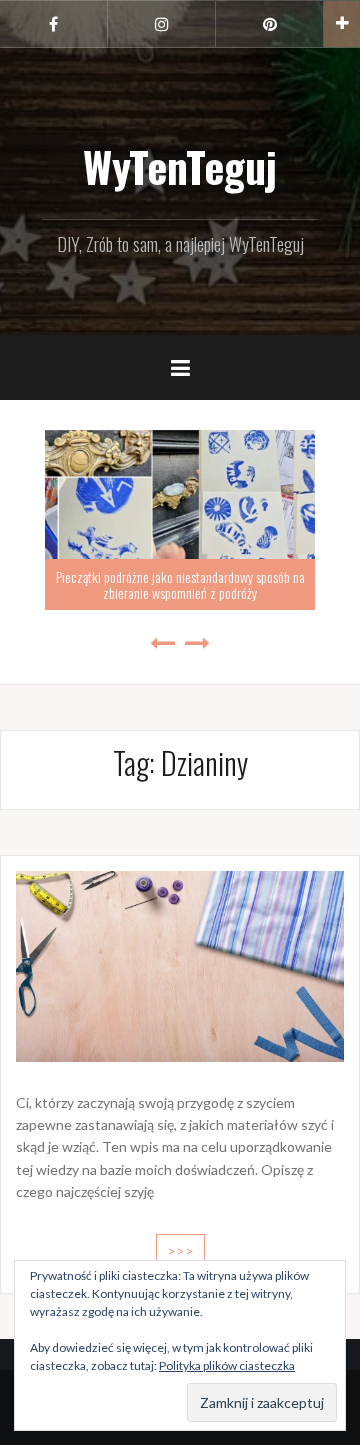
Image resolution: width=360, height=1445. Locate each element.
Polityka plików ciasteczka (227, 1365)
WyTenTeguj (180, 166)
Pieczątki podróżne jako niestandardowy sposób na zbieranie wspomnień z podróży (180, 584)
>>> (180, 1250)
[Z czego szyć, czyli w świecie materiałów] (180, 964)
